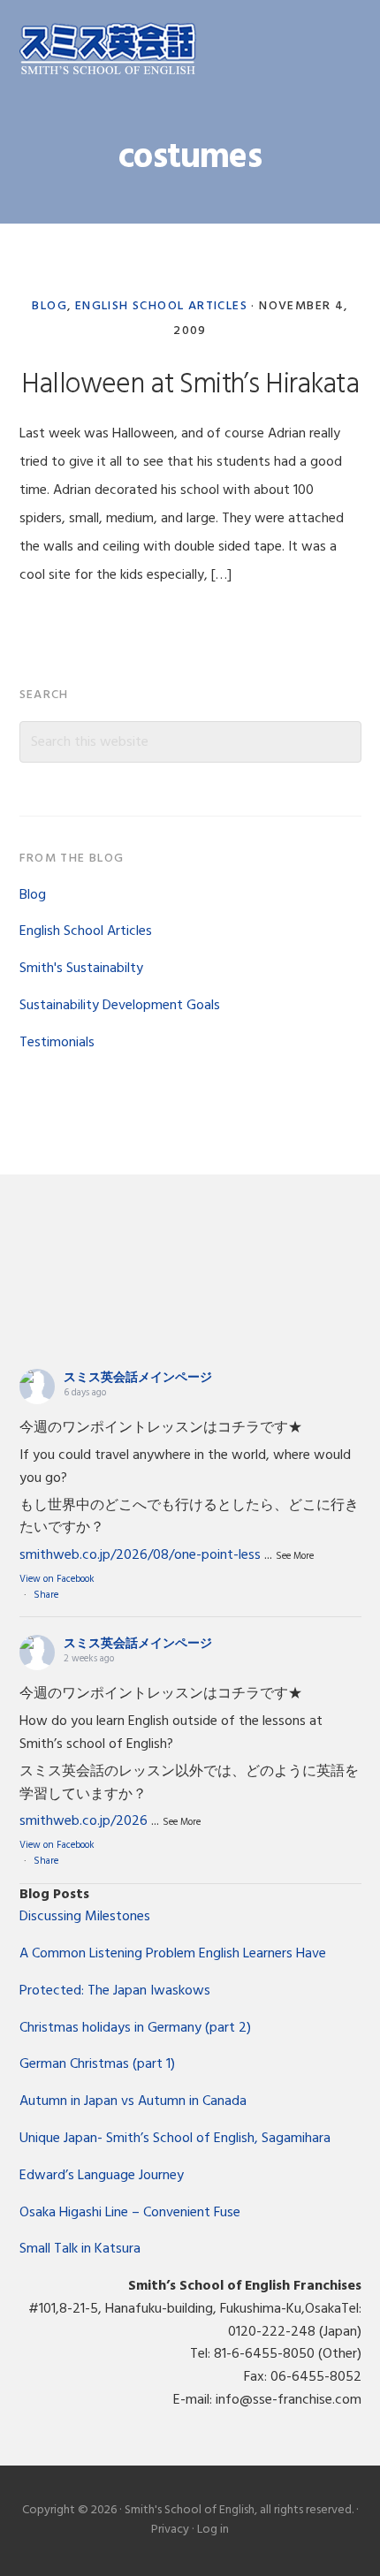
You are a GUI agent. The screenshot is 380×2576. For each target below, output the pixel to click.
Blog (49, 306)
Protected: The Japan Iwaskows (115, 1991)
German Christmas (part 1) (97, 2064)
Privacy (170, 2530)
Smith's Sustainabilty (81, 969)
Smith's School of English (108, 51)
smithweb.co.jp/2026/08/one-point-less (140, 1555)
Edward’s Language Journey (102, 2176)
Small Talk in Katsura (80, 2249)
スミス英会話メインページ (138, 1378)
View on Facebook (57, 1579)
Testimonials (57, 1043)
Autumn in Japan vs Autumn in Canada (133, 2101)
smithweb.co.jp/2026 (84, 1821)
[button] (350, 50)
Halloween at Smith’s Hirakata (190, 385)
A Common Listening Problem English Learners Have (173, 1954)
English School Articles (161, 306)
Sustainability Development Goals (120, 1006)
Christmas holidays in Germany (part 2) (135, 2028)
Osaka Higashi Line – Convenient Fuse (130, 2213)
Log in (213, 2530)
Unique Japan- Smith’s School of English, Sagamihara (175, 2139)
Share (46, 1595)
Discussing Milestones (85, 1917)
